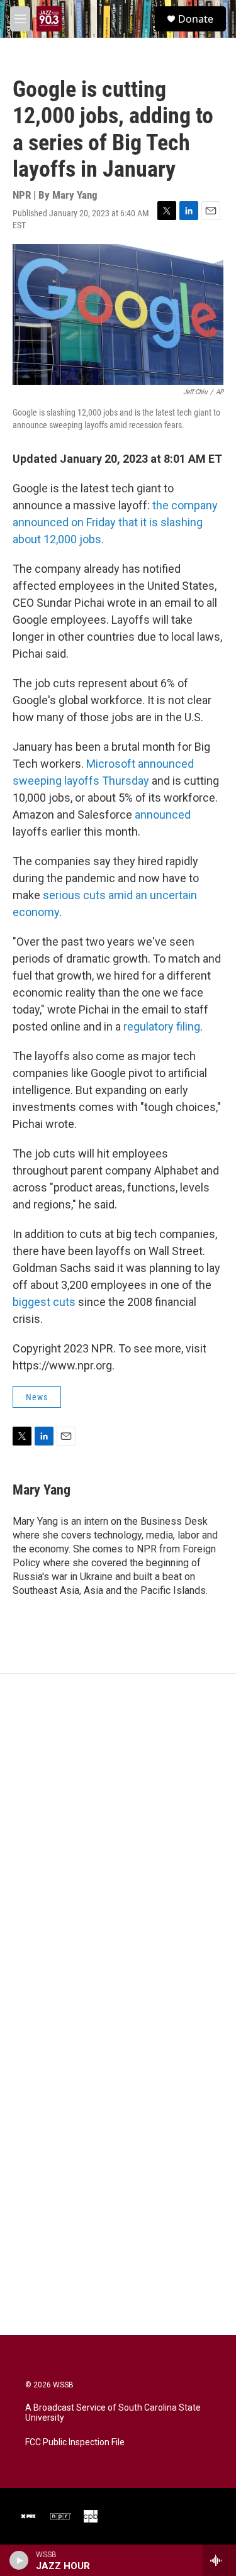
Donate (196, 19)
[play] (19, 2560)
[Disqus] (118, 1844)
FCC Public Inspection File (75, 2442)
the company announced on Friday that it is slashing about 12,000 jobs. (115, 522)
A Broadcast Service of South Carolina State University (113, 2413)
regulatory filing (162, 1026)
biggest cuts (44, 1302)
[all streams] (219, 2560)
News (37, 1397)
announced (163, 815)
